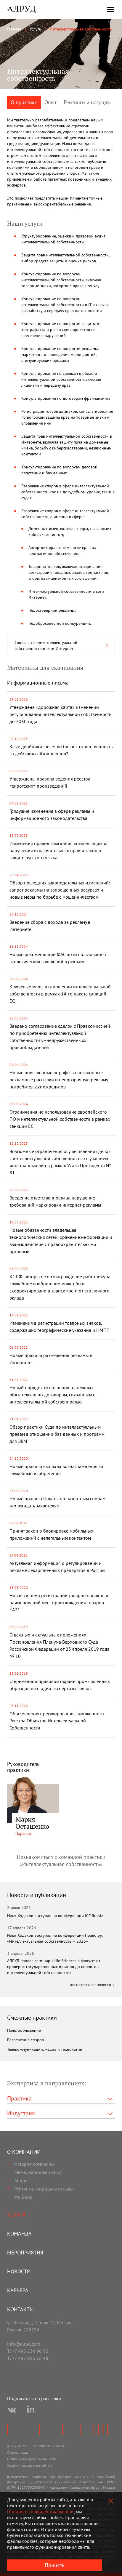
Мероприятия (25, 2253)
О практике (24, 102)
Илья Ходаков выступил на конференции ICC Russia (55, 1916)
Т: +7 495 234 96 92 (28, 2351)
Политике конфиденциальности (40, 2511)
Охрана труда (17, 2452)
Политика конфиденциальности (32, 2459)
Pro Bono (23, 2197)
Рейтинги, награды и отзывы (44, 2189)
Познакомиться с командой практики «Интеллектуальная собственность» (61, 1860)
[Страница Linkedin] (31, 2410)
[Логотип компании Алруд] (21, 9)
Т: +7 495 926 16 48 (28, 2358)
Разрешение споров (25, 2040)
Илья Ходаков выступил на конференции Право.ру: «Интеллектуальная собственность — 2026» (55, 1938)
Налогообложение (24, 2030)
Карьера (18, 2290)
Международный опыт (38, 2172)
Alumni (21, 2180)
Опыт (50, 102)
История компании (34, 2164)
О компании (24, 2152)
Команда (19, 2234)
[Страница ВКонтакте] (12, 2410)
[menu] (111, 9)
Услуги (16, 2215)
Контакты (20, 2309)
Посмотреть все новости (91, 1985)
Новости (19, 2271)
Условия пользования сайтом (29, 2465)
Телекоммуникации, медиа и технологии (45, 2049)
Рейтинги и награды (87, 102)
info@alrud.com (24, 2344)
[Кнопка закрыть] (111, 2501)
